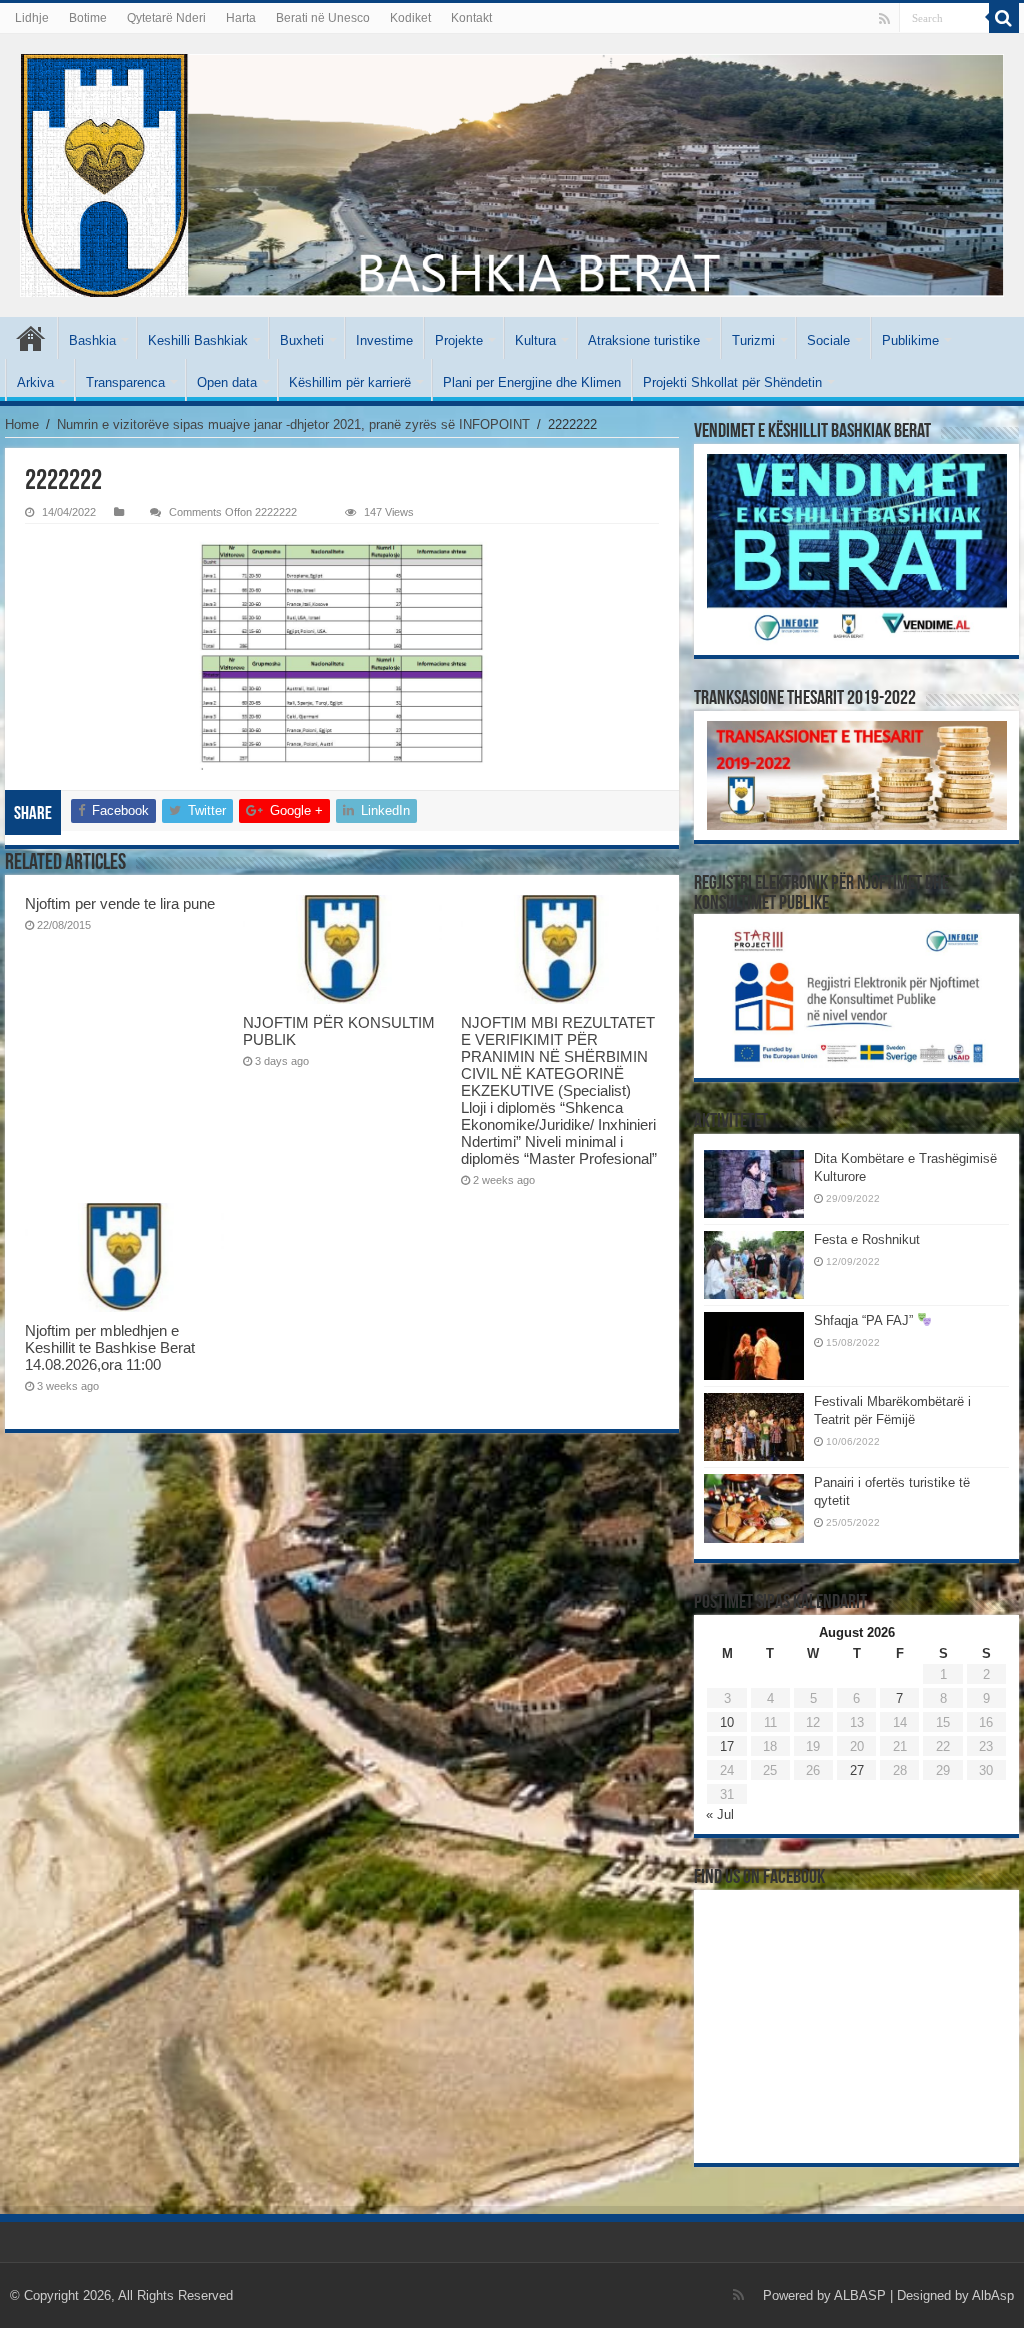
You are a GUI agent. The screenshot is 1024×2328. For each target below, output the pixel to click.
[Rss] (884, 19)
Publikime (910, 340)
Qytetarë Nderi (166, 18)
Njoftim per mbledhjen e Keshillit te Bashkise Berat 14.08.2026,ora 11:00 (110, 1347)
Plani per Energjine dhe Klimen (532, 382)
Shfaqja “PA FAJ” (865, 1320)
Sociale (828, 340)
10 (727, 1722)
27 (857, 1770)
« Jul (720, 1814)
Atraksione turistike (644, 340)
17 (727, 1746)
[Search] (1004, 18)
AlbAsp (993, 2295)
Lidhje (32, 18)
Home (22, 424)
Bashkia (92, 340)
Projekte (459, 340)
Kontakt (471, 18)
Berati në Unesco (323, 18)
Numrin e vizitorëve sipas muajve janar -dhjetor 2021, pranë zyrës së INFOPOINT (293, 424)
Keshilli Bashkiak (198, 340)
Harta (241, 18)
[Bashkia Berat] (512, 175)
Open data (227, 382)
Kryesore (31, 338)
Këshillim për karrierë (350, 382)
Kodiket (410, 18)
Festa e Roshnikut (867, 1239)
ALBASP (860, 2295)
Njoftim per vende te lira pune (120, 903)
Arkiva (35, 382)
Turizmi (753, 340)
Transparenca (125, 382)
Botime (88, 18)
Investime (384, 340)
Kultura (535, 340)
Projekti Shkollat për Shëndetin (732, 382)
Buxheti (302, 340)
